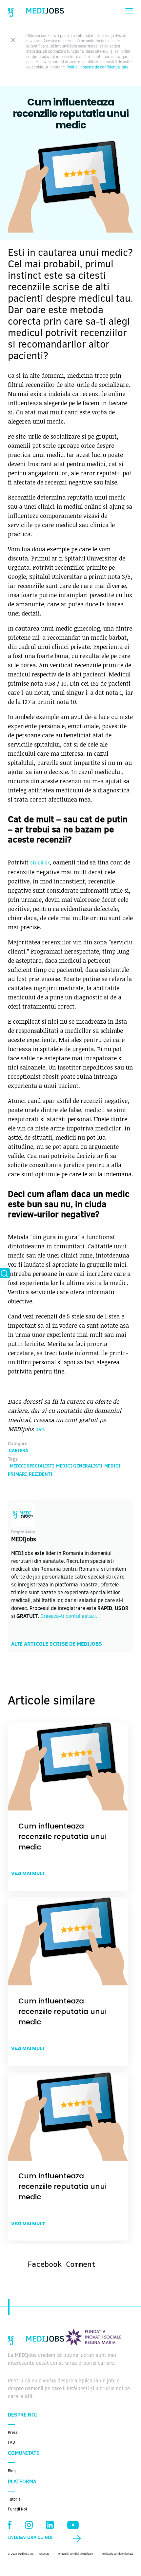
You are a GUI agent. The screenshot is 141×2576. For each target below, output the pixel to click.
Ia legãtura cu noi (30, 2538)
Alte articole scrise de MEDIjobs (57, 1644)
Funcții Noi (17, 2510)
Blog (12, 2471)
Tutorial (15, 2500)
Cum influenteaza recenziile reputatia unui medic (62, 1837)
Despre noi (22, 2415)
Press (13, 2433)
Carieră (19, 1451)
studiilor (40, 863)
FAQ (11, 2443)
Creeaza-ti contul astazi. (69, 1617)
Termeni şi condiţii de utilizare (75, 2554)
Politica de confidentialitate (117, 2554)
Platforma (22, 2482)
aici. (40, 1430)
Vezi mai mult (28, 1873)
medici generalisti (79, 1467)
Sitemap (44, 2554)
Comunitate (24, 2453)
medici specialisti (32, 1467)
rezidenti (41, 1475)
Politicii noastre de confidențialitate (97, 67)
